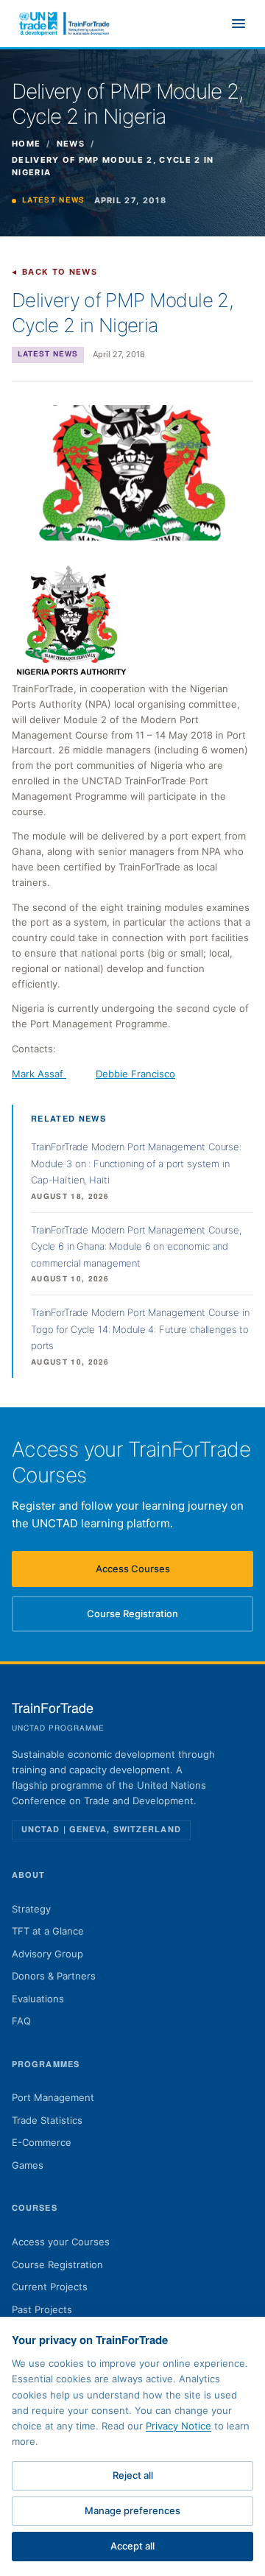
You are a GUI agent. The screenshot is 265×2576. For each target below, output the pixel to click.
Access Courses (157, 1572)
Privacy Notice (179, 2426)
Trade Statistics (47, 2120)
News (71, 144)
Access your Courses (61, 2242)
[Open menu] (239, 24)
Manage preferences (132, 2510)
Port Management (53, 2097)
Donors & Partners (54, 1976)
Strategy (31, 1909)
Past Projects (42, 2309)
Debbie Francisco (135, 1074)
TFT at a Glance (48, 1931)
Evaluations (38, 1999)
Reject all (133, 2475)
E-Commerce (42, 2142)
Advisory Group (47, 1954)
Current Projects (50, 2287)
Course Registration (152, 1617)
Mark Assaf (39, 1074)
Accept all (132, 2546)
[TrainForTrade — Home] (65, 24)
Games (28, 2165)
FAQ (21, 2021)
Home (26, 144)
